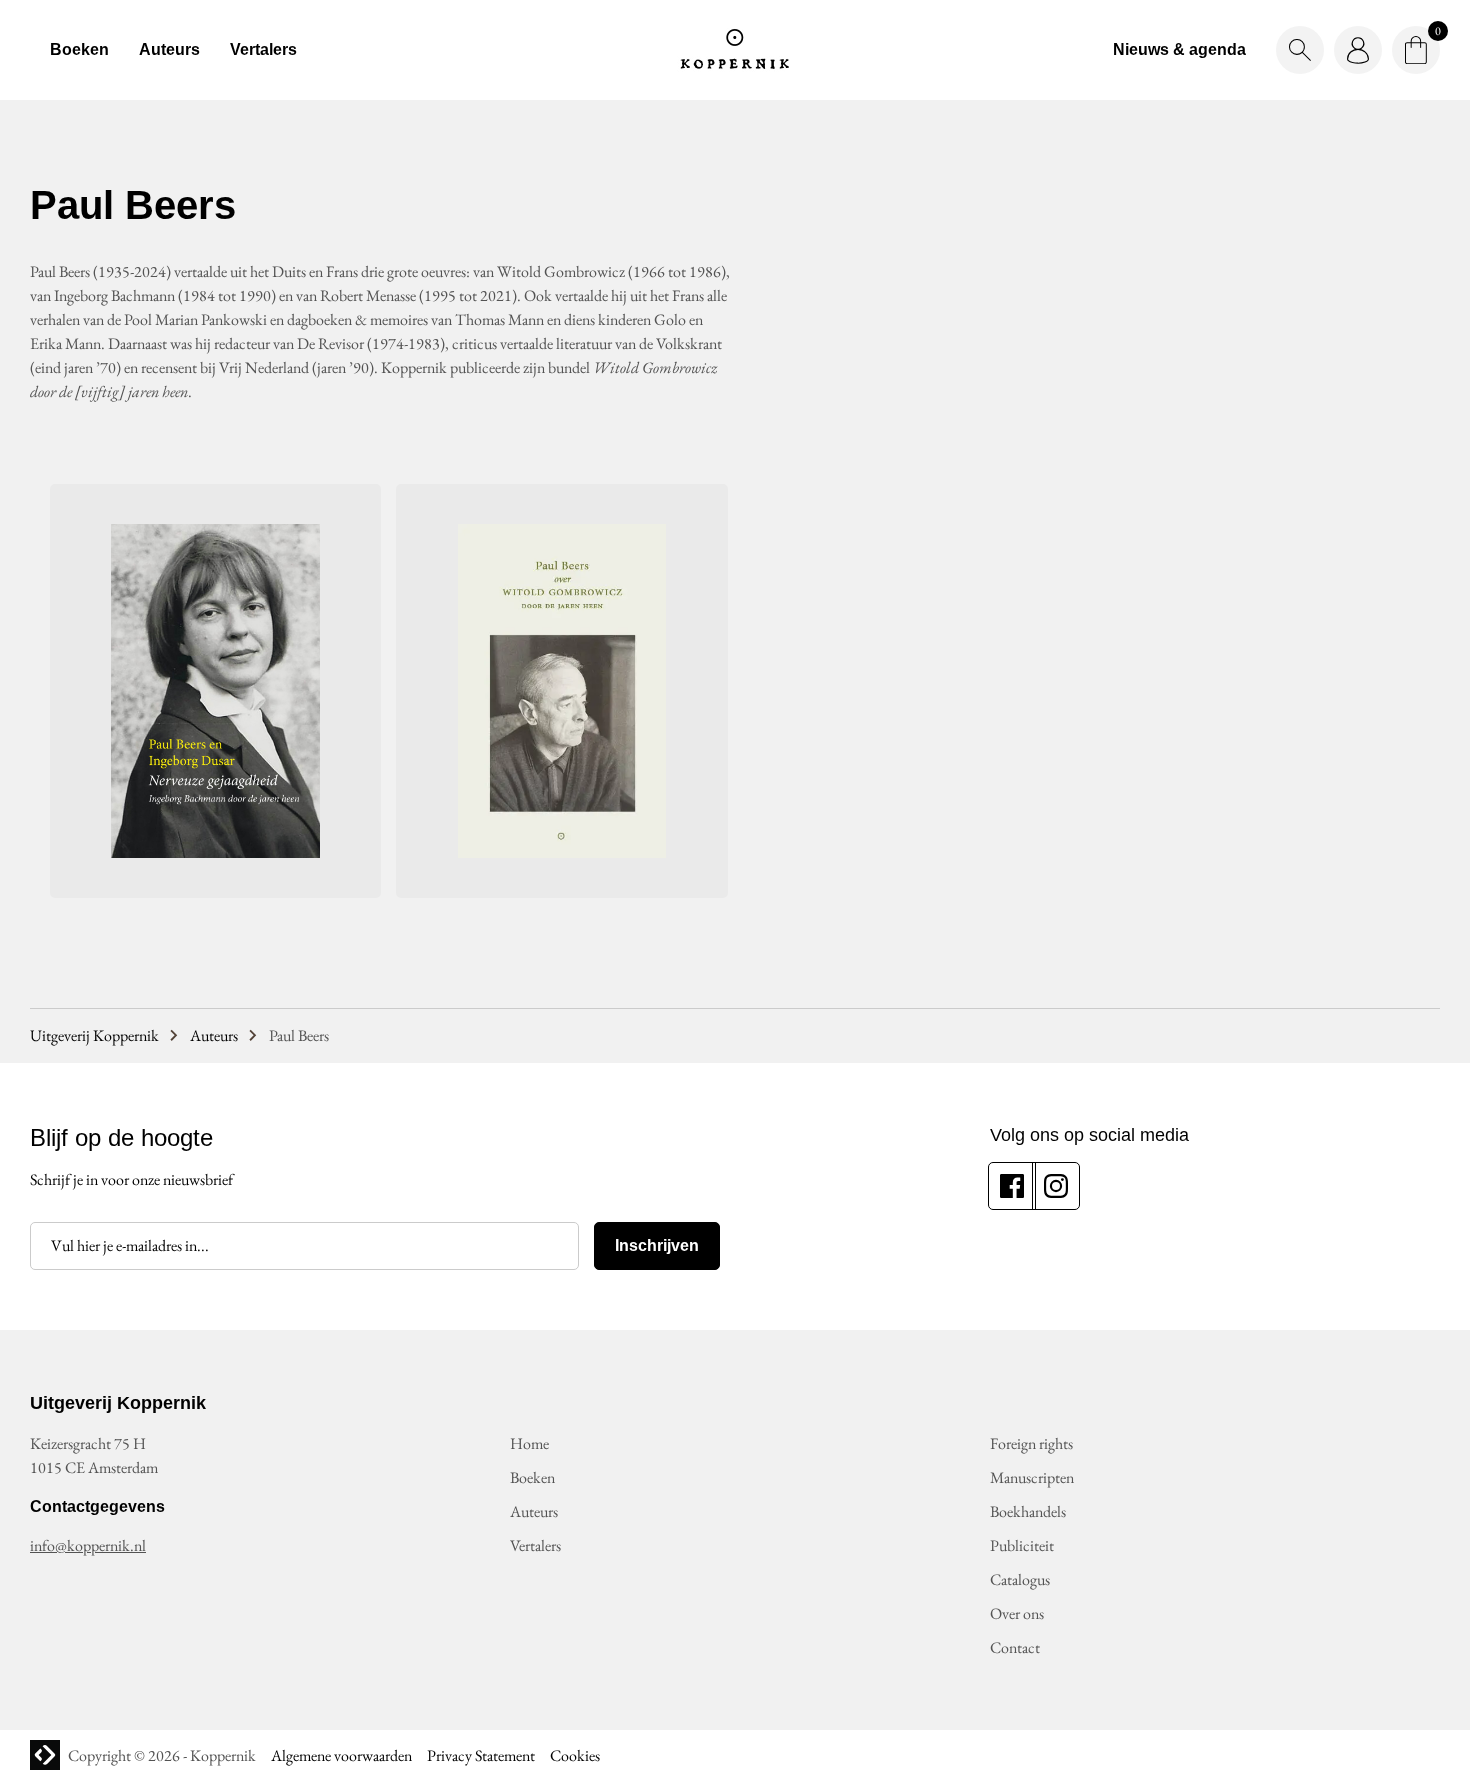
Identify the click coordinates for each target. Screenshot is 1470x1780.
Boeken (79, 49)
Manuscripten (1032, 1477)
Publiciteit (1022, 1545)
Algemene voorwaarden (341, 1755)
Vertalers (263, 49)
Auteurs (169, 49)
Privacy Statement (481, 1755)
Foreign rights (1031, 1443)
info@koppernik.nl (88, 1545)
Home (529, 1443)
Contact (1015, 1647)
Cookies (575, 1755)
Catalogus (1020, 1579)
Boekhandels (1028, 1511)
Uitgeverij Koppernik (94, 1035)
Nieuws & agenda (1179, 49)
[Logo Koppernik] (735, 50)
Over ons (1017, 1613)
